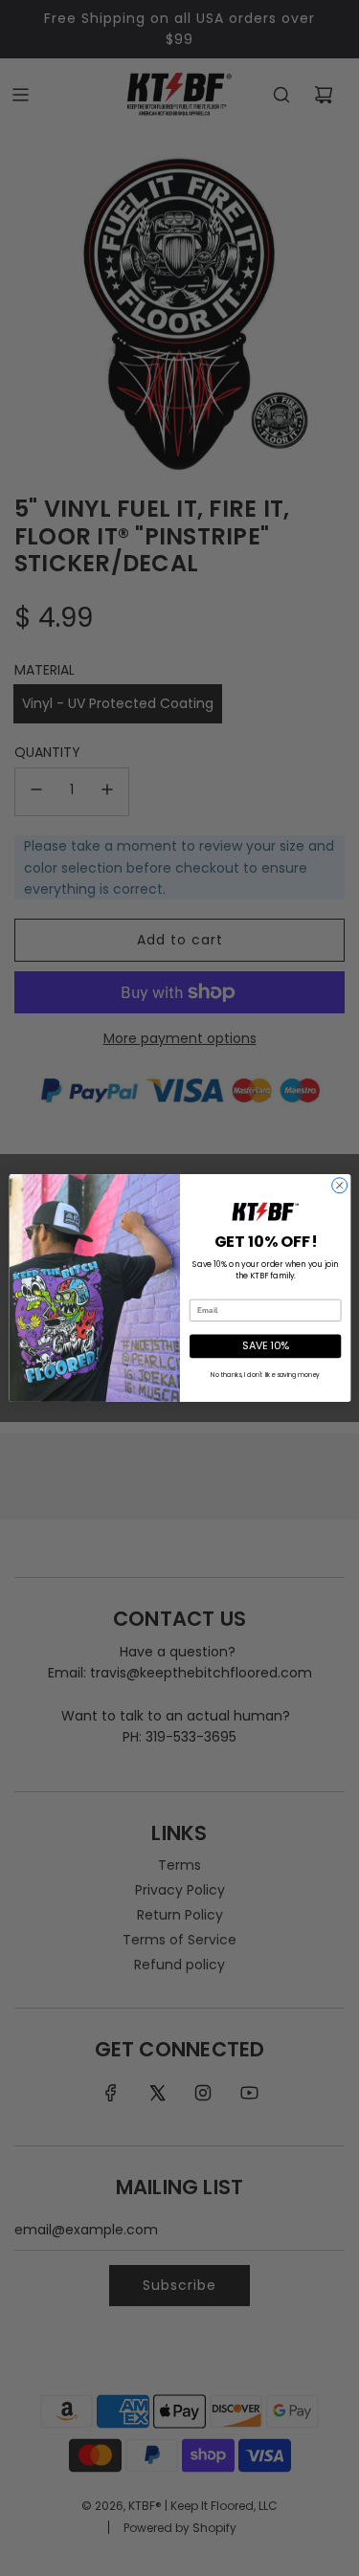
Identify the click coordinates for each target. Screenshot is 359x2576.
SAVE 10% (265, 1346)
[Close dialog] (339, 1186)
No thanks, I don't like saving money (265, 1375)
